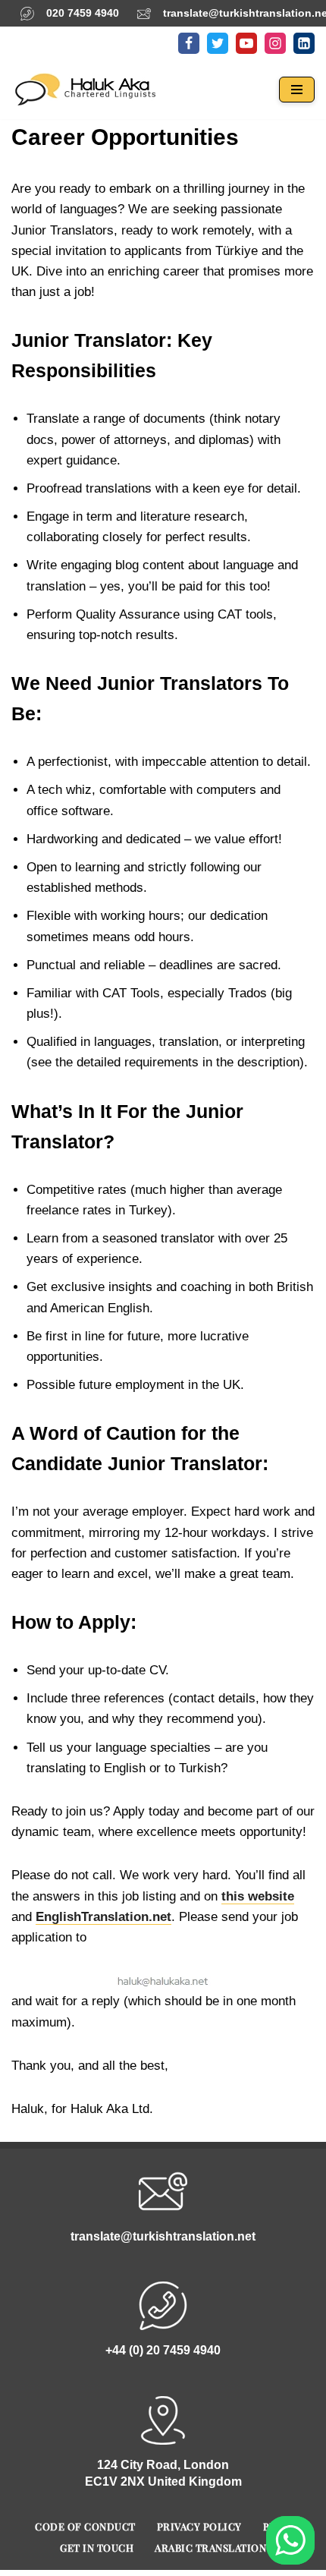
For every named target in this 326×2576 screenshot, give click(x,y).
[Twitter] (218, 43)
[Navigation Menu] (297, 90)
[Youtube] (246, 43)
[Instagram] (275, 43)
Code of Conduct (85, 2526)
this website (258, 1896)
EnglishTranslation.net (103, 1917)
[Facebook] (189, 43)
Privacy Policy (199, 2526)
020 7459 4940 (83, 13)
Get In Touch (97, 2548)
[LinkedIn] (304, 43)
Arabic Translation (210, 2548)
